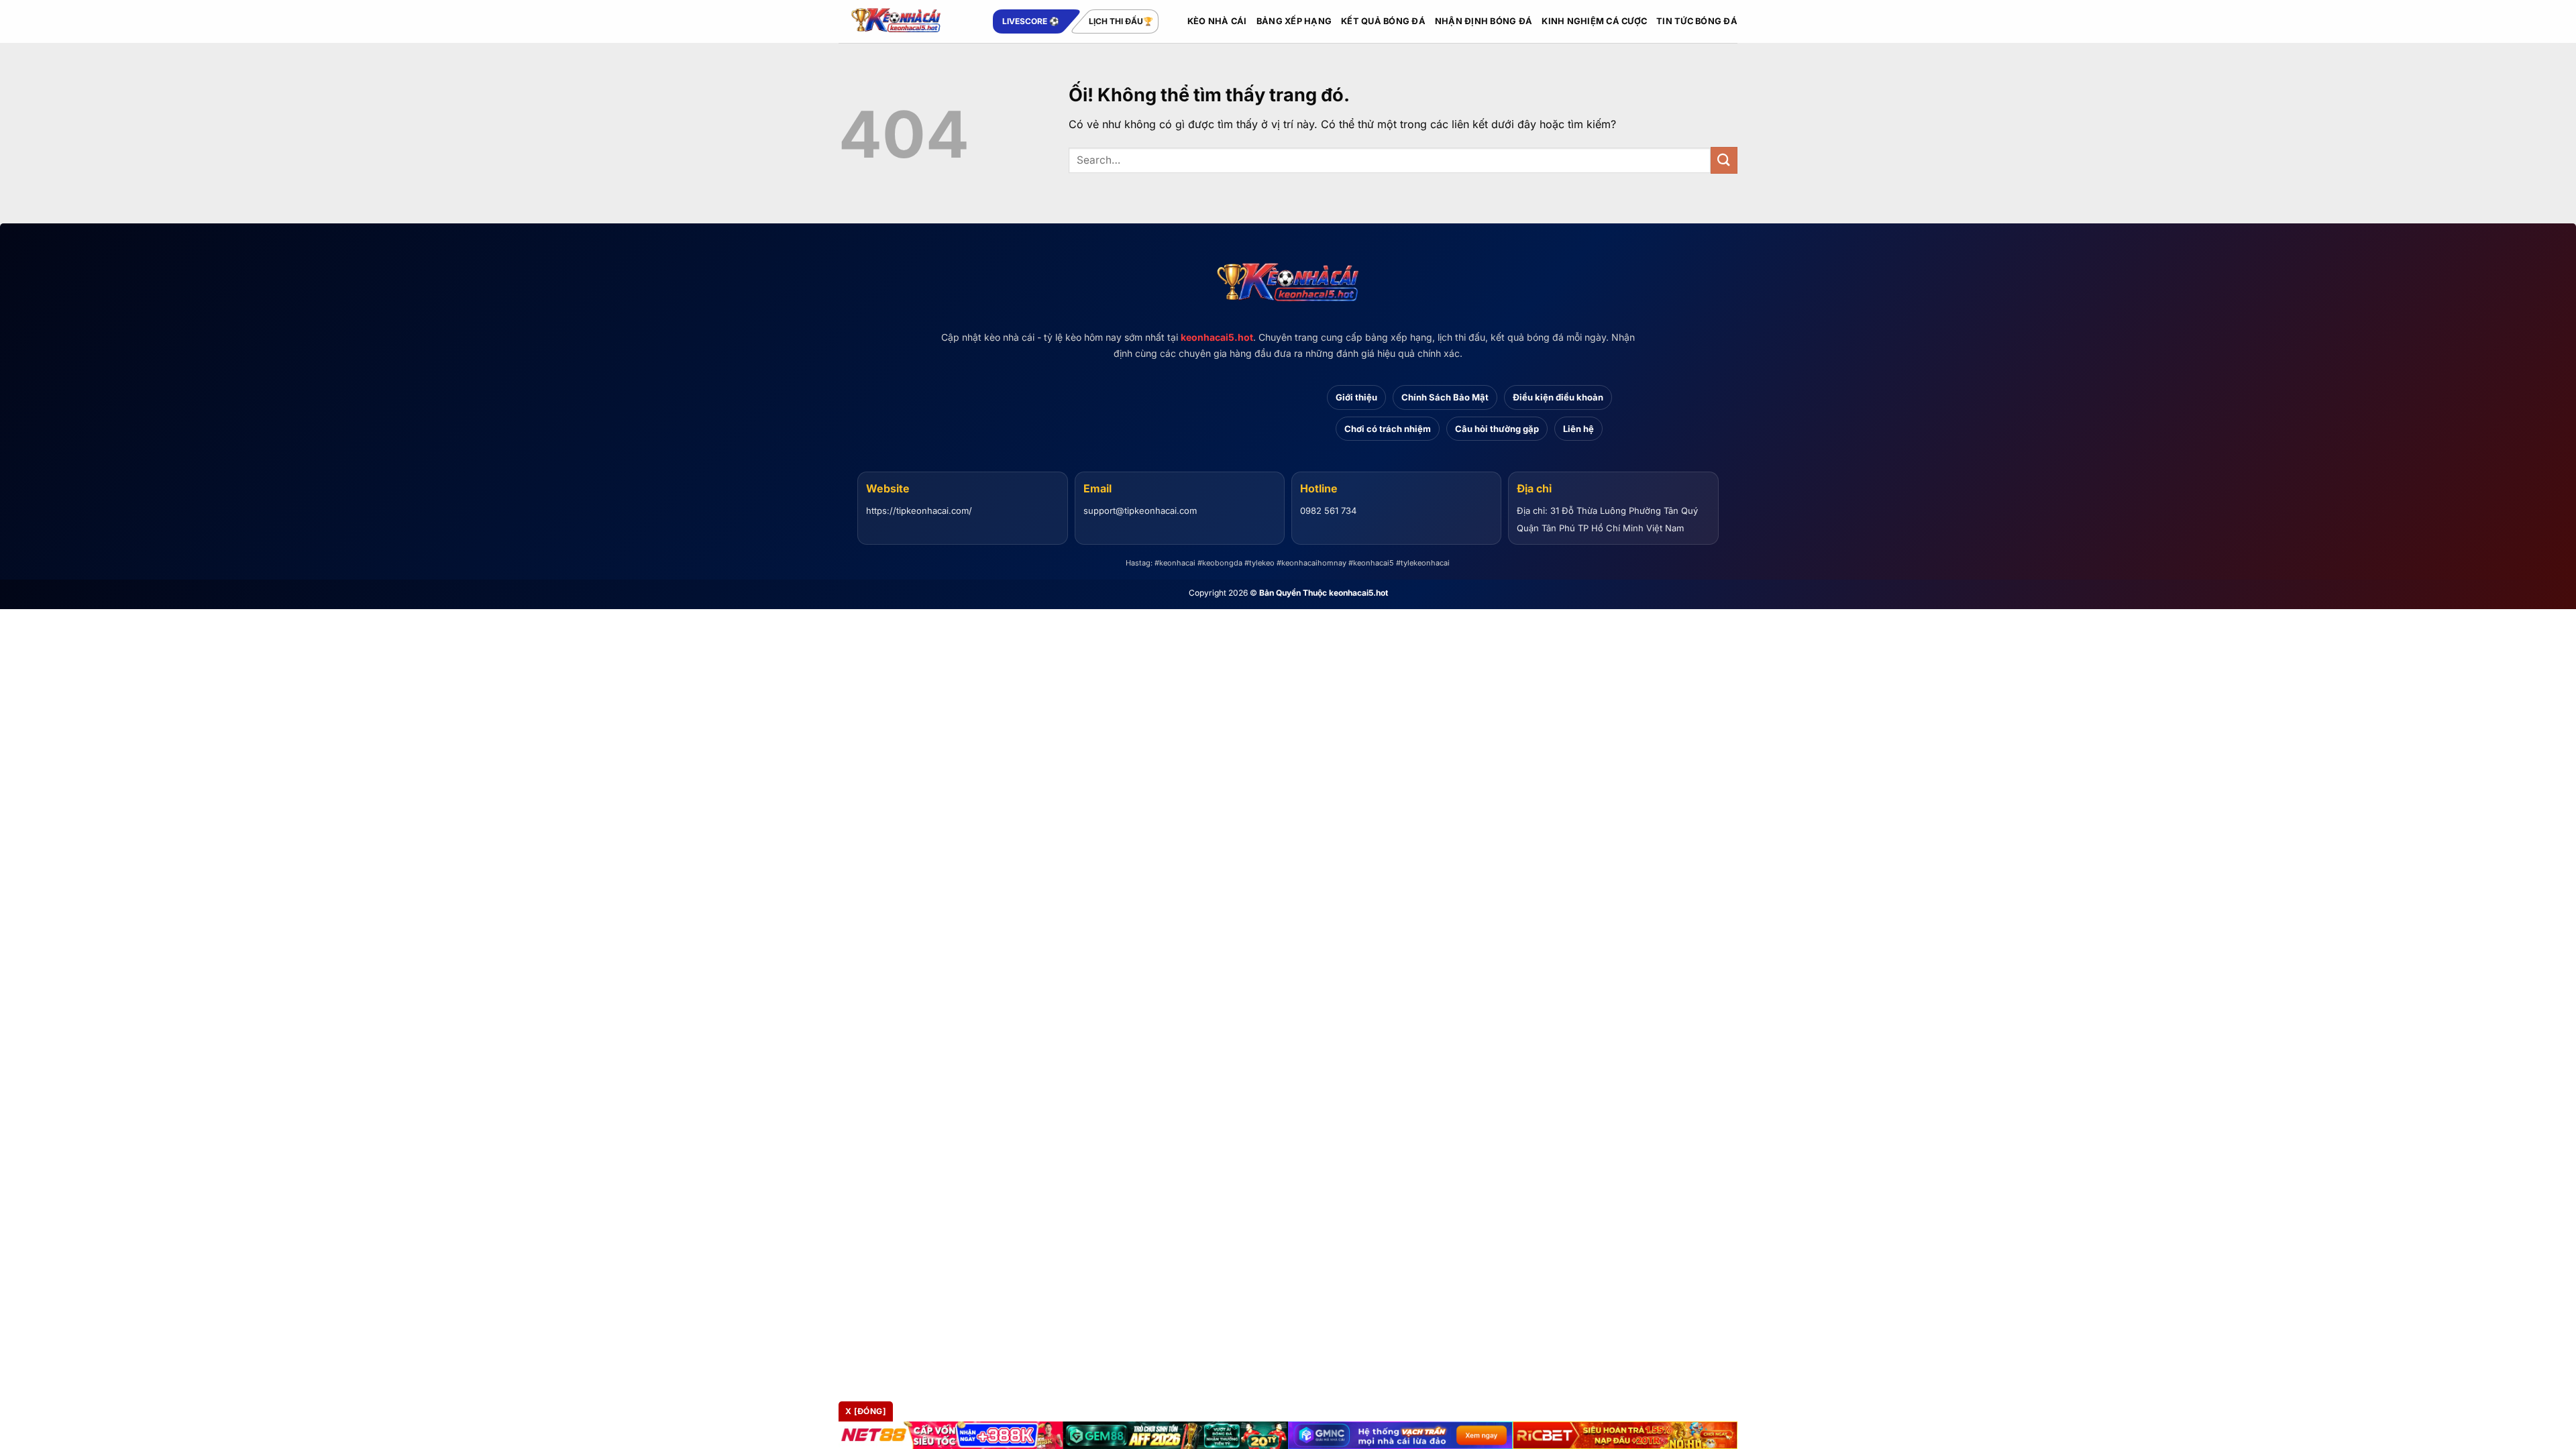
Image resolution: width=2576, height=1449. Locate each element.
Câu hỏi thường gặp (1497, 429)
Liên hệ (1578, 429)
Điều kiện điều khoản (1558, 397)
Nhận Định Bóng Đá (1484, 21)
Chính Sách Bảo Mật (1445, 397)
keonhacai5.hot (1217, 337)
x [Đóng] (866, 1411)
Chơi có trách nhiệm (1388, 429)
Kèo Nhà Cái (1217, 21)
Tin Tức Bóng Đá (1697, 21)
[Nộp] (1724, 160)
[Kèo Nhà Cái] (906, 21)
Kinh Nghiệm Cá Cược (1594, 21)
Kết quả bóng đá (1383, 21)
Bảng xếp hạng (1294, 21)
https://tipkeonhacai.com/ (919, 511)
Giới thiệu (1356, 397)
